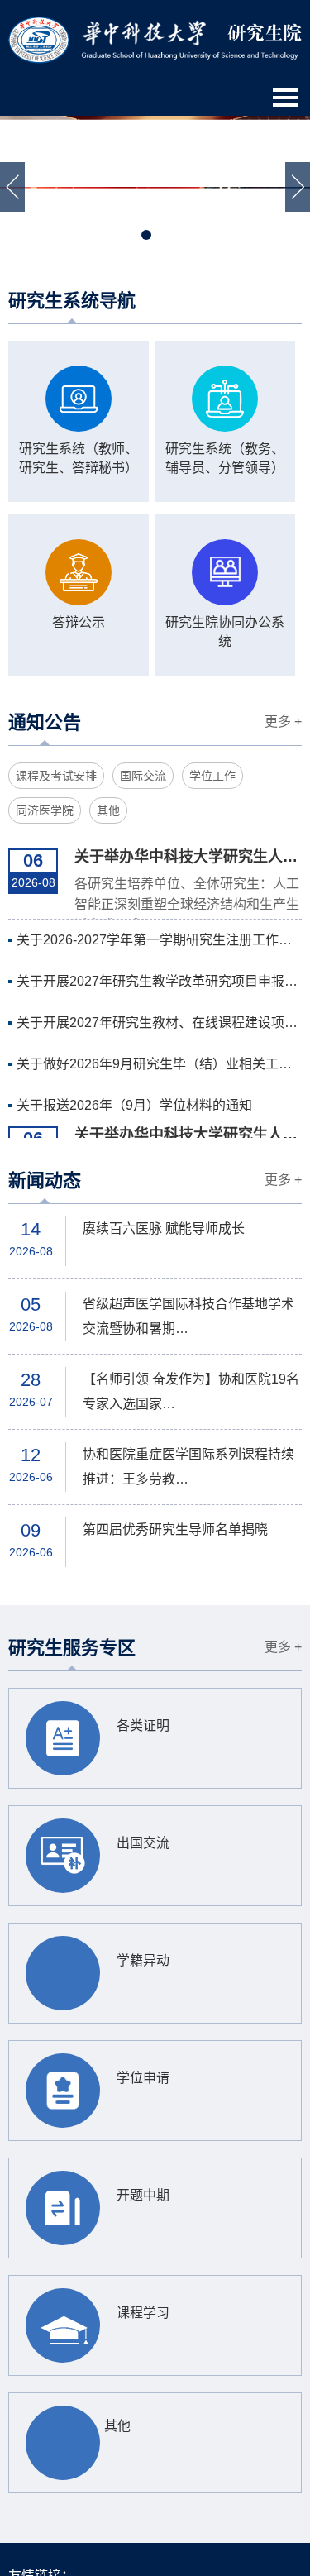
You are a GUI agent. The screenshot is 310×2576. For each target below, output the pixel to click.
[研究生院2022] (155, 39)
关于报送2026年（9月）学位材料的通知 (134, 1105)
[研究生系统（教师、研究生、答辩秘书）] (79, 399)
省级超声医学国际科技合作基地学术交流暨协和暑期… (188, 1316)
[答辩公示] (79, 572)
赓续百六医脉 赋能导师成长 (164, 1228)
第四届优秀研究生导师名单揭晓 (175, 1529)
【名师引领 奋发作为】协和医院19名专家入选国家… (191, 1391)
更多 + (283, 722)
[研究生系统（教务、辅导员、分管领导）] (225, 399)
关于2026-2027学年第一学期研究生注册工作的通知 (159, 940)
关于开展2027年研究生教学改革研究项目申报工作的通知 (159, 981)
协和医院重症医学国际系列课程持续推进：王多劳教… (188, 1467)
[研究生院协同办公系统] (225, 572)
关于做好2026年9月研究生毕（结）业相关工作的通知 (159, 1064)
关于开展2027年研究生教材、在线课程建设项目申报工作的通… (159, 1023)
